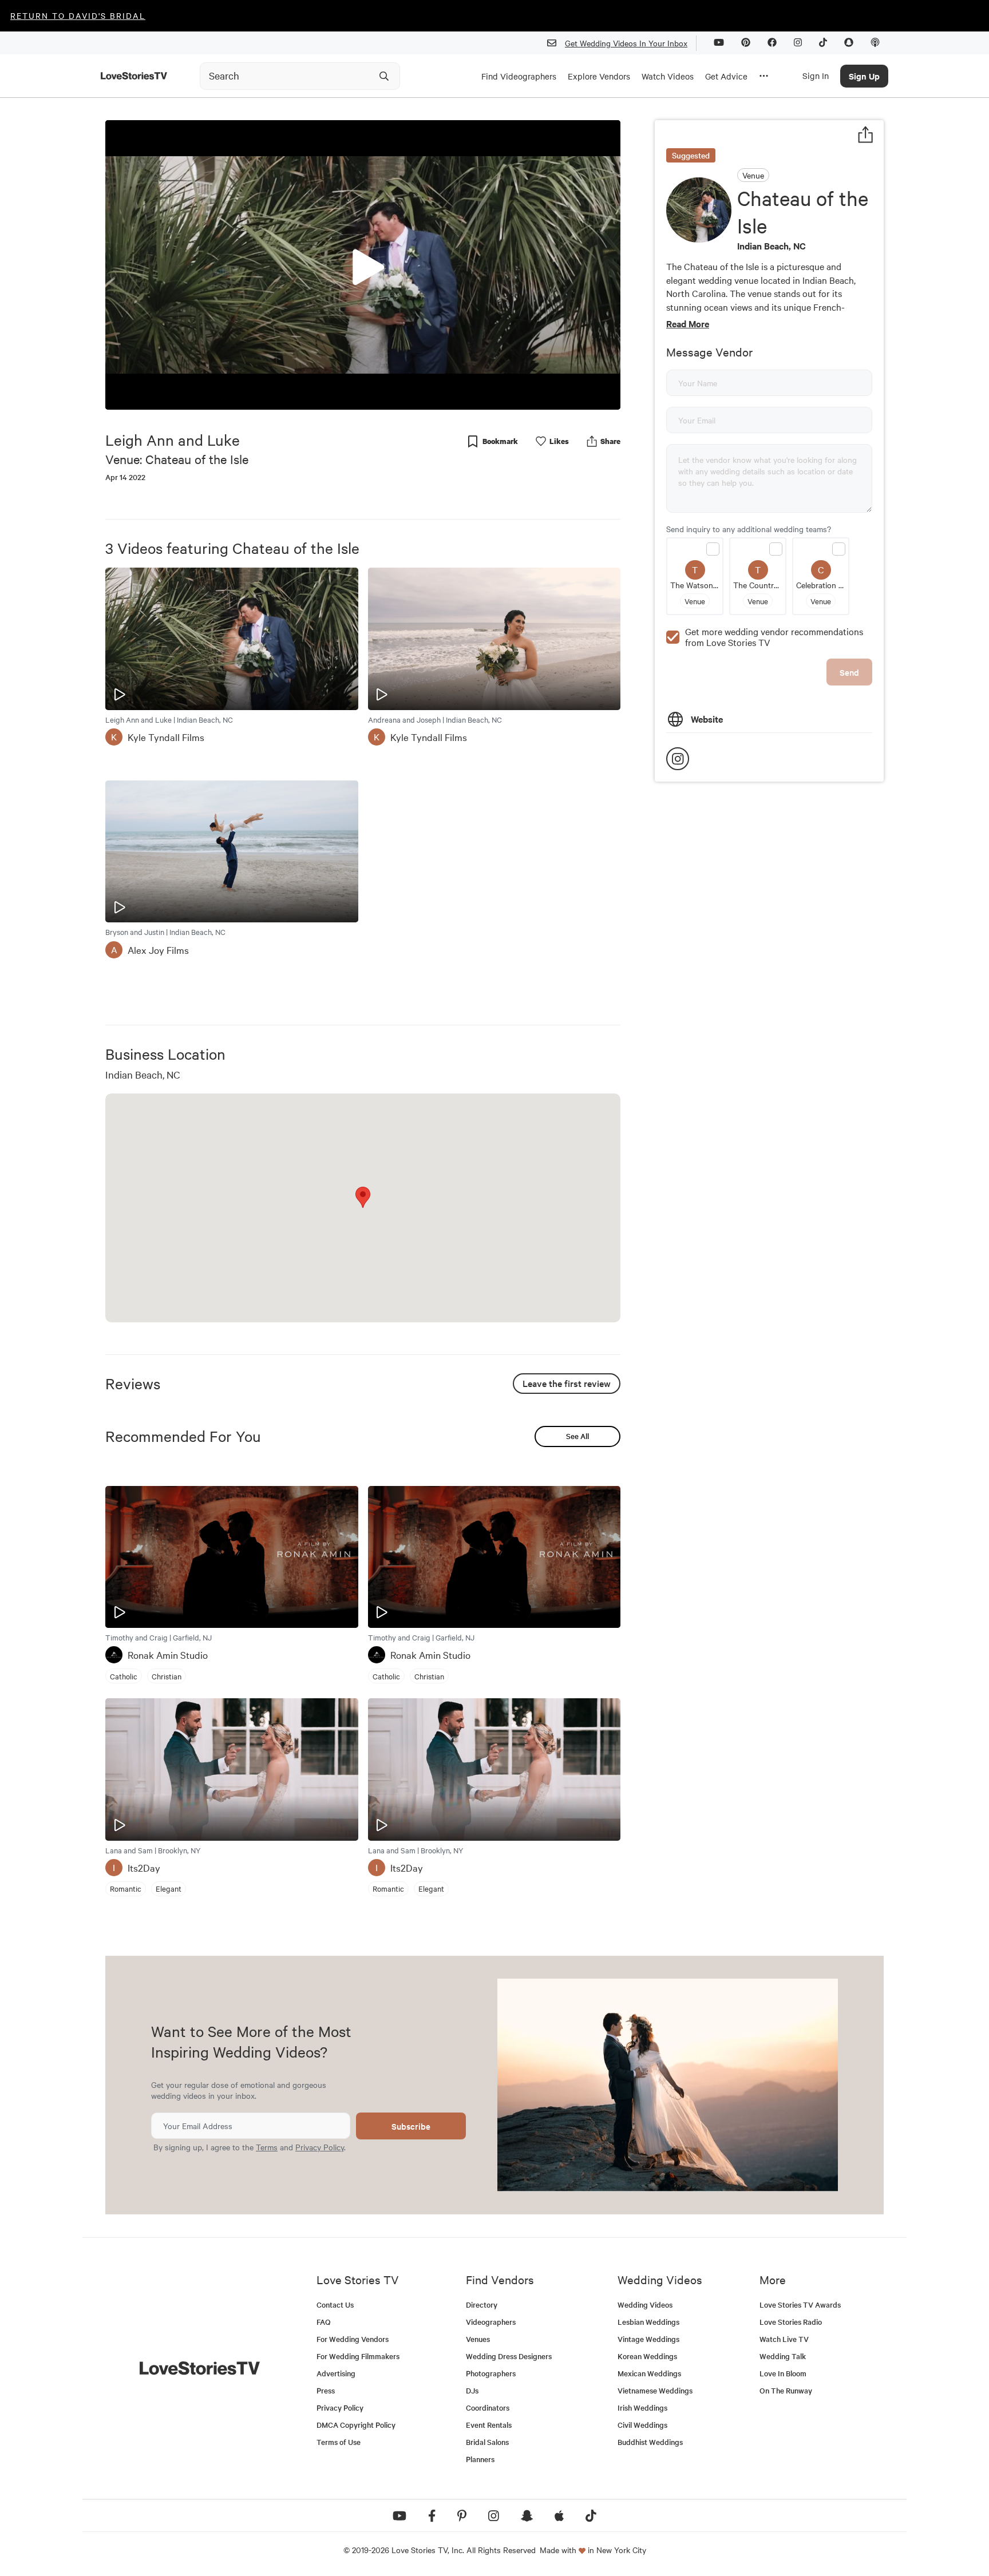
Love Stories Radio (791, 2322)
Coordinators (488, 2407)
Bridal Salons (487, 2442)
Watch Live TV (784, 2339)
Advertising (336, 2373)
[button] (363, 264)
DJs (472, 2390)
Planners (480, 2459)
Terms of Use (339, 2442)
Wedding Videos (645, 2304)
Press (326, 2390)
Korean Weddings (647, 2356)
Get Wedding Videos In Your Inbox (626, 43)
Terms (267, 2147)
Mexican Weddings (649, 2373)
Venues (478, 2339)
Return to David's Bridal (78, 15)
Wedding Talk (783, 2356)
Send (849, 672)
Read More (688, 323)
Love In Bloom (783, 2373)
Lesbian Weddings (648, 2322)
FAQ (324, 2322)
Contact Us (335, 2304)
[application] (363, 265)
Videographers (491, 2322)
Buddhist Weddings (650, 2442)
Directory (482, 2304)
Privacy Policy (320, 2147)
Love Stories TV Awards (800, 2304)
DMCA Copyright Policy (356, 2425)
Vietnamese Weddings (655, 2390)
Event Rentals (489, 2425)
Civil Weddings (642, 2425)
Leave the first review (567, 1383)
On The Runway (786, 2390)
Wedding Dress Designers (509, 2356)
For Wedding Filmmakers (358, 2356)
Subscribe (411, 2126)
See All (577, 1436)
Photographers (491, 2373)
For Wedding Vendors (353, 2339)
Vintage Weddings (648, 2339)
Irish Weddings (642, 2407)
